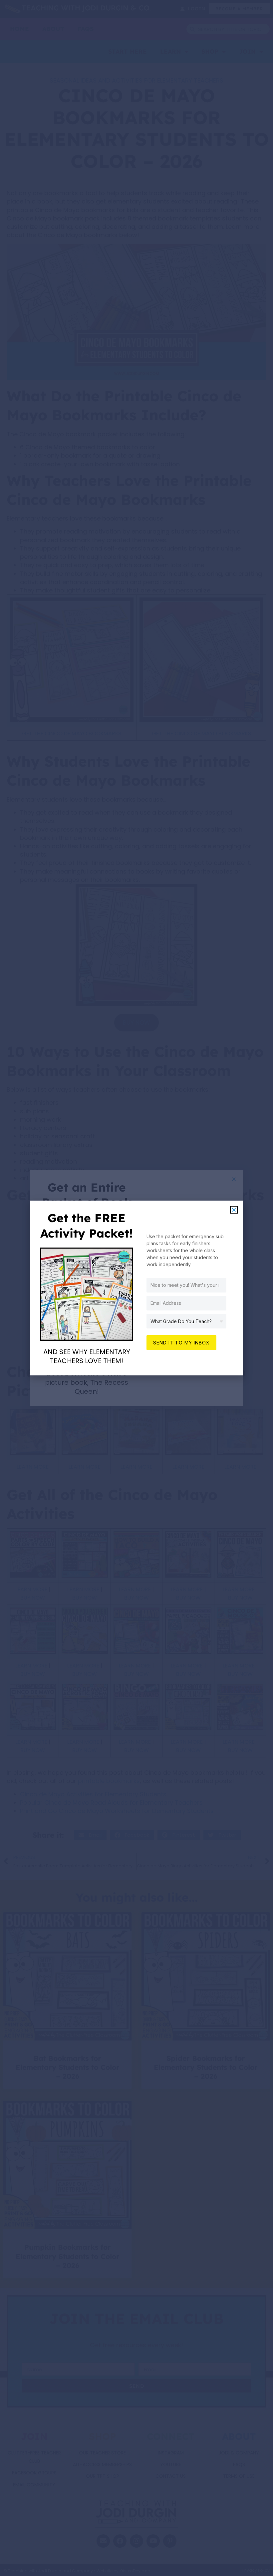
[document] (136, 1288)
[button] (234, 1210)
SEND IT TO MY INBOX (181, 1343)
